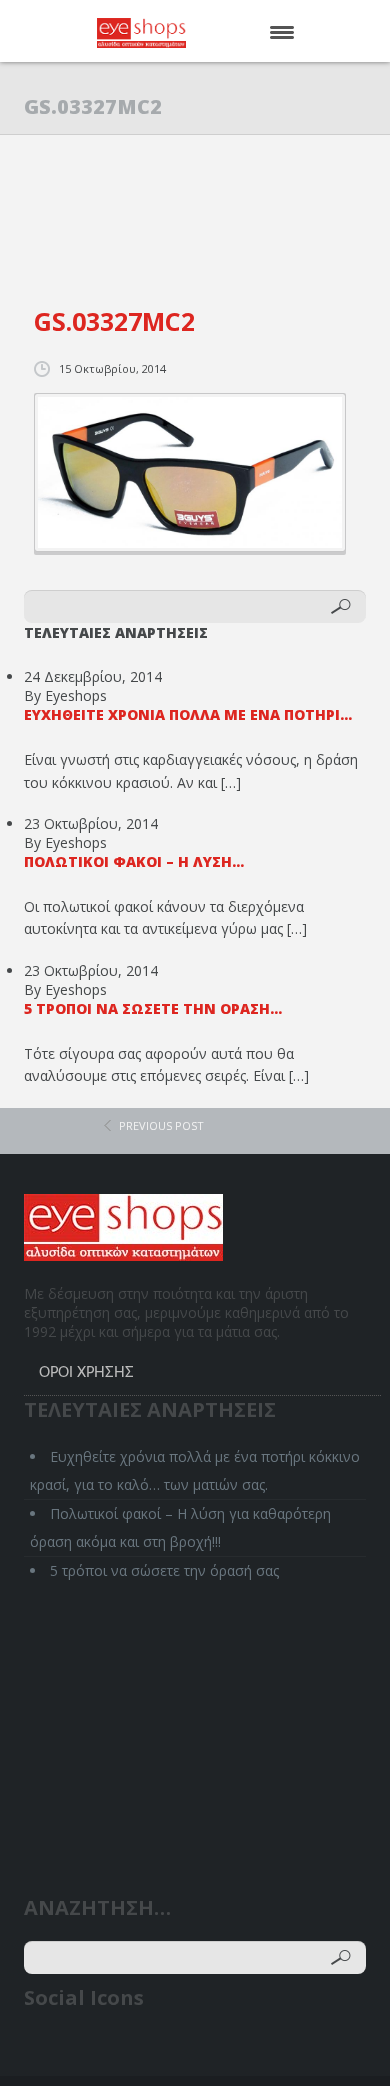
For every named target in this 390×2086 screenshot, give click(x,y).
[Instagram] (155, 2048)
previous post (161, 1125)
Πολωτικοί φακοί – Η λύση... (134, 861)
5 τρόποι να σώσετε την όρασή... (153, 1008)
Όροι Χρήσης (86, 1373)
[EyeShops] (172, 33)
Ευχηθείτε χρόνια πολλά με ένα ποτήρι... (188, 714)
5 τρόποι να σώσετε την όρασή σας (164, 1570)
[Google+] (117, 2048)
